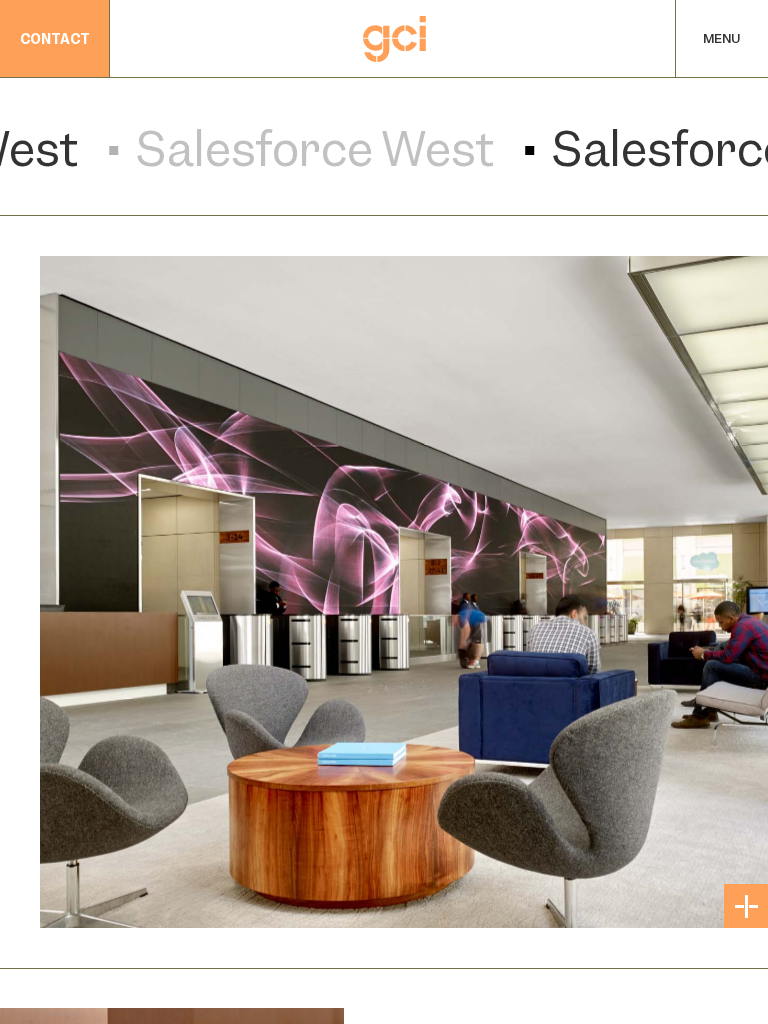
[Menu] (722, 39)
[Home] (394, 39)
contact (55, 39)
